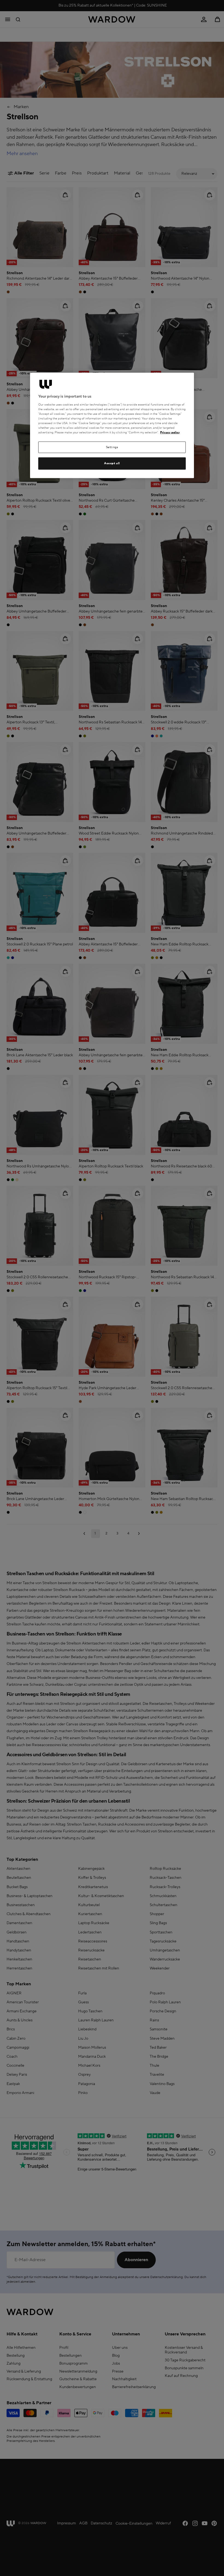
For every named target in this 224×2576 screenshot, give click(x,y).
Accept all (112, 463)
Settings (112, 447)
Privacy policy (170, 432)
